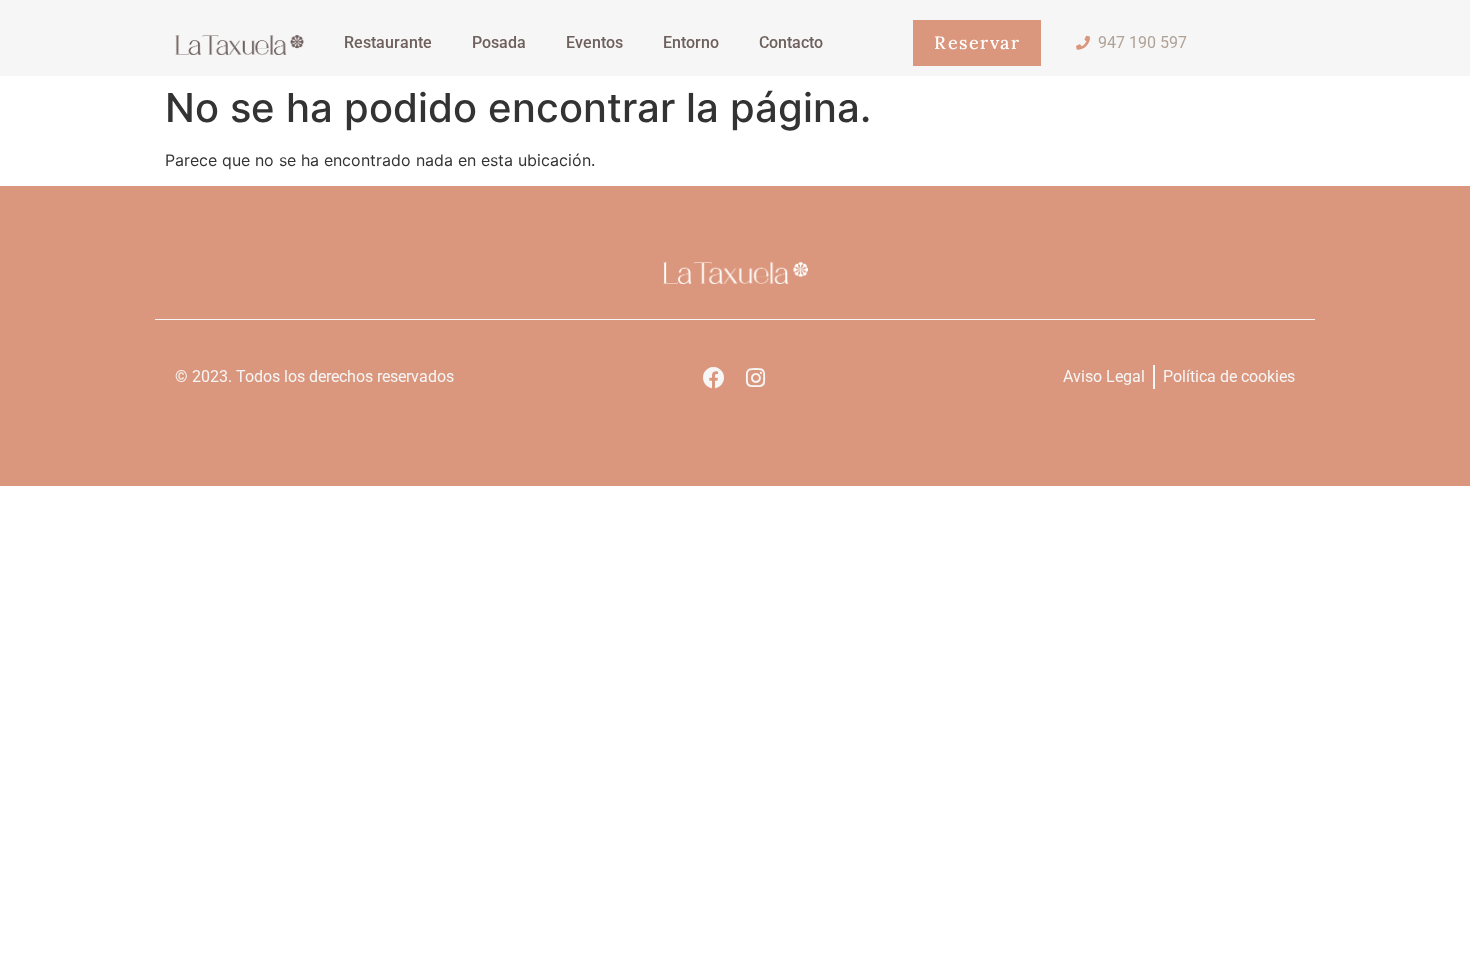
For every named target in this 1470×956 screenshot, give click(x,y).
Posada (499, 42)
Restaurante (388, 42)
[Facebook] (714, 378)
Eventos (594, 42)
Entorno (691, 42)
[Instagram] (755, 378)
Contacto (791, 42)
